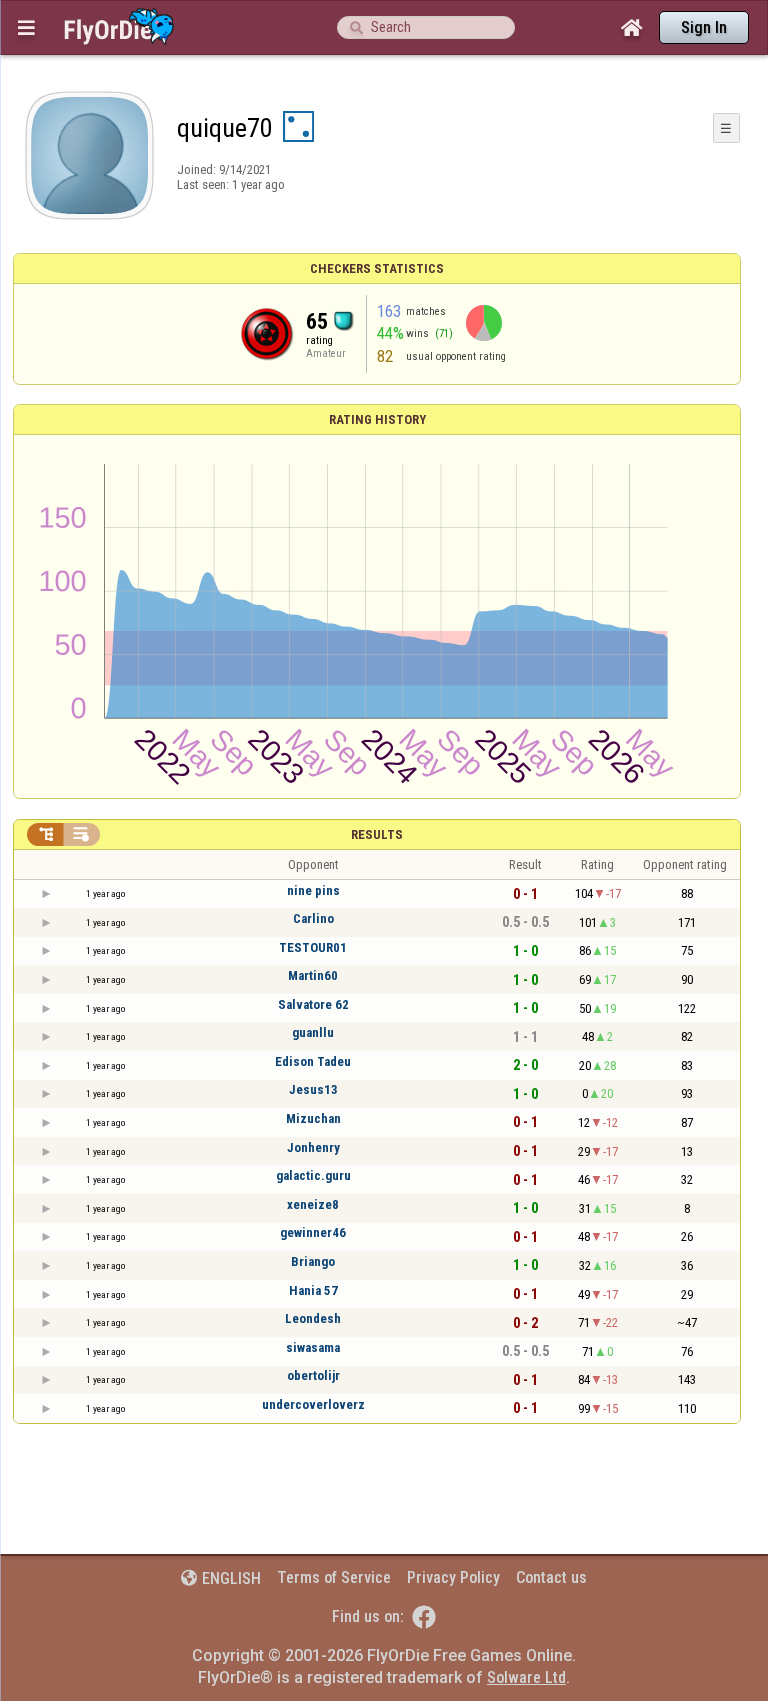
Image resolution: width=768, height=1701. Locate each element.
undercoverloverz (313, 1404)
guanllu (313, 1032)
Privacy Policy (453, 1577)
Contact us (551, 1577)
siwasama (313, 1347)
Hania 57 (313, 1290)
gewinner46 (313, 1232)
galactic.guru (313, 1175)
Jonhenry (313, 1147)
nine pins (313, 890)
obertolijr (313, 1375)
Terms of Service (334, 1577)
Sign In (704, 27)
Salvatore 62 (313, 1004)
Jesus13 (313, 1089)
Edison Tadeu (313, 1061)
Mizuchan (313, 1118)
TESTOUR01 (313, 947)
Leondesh (313, 1318)
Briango (313, 1261)
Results (377, 834)
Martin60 (313, 975)
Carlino (313, 918)
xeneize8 (313, 1204)
